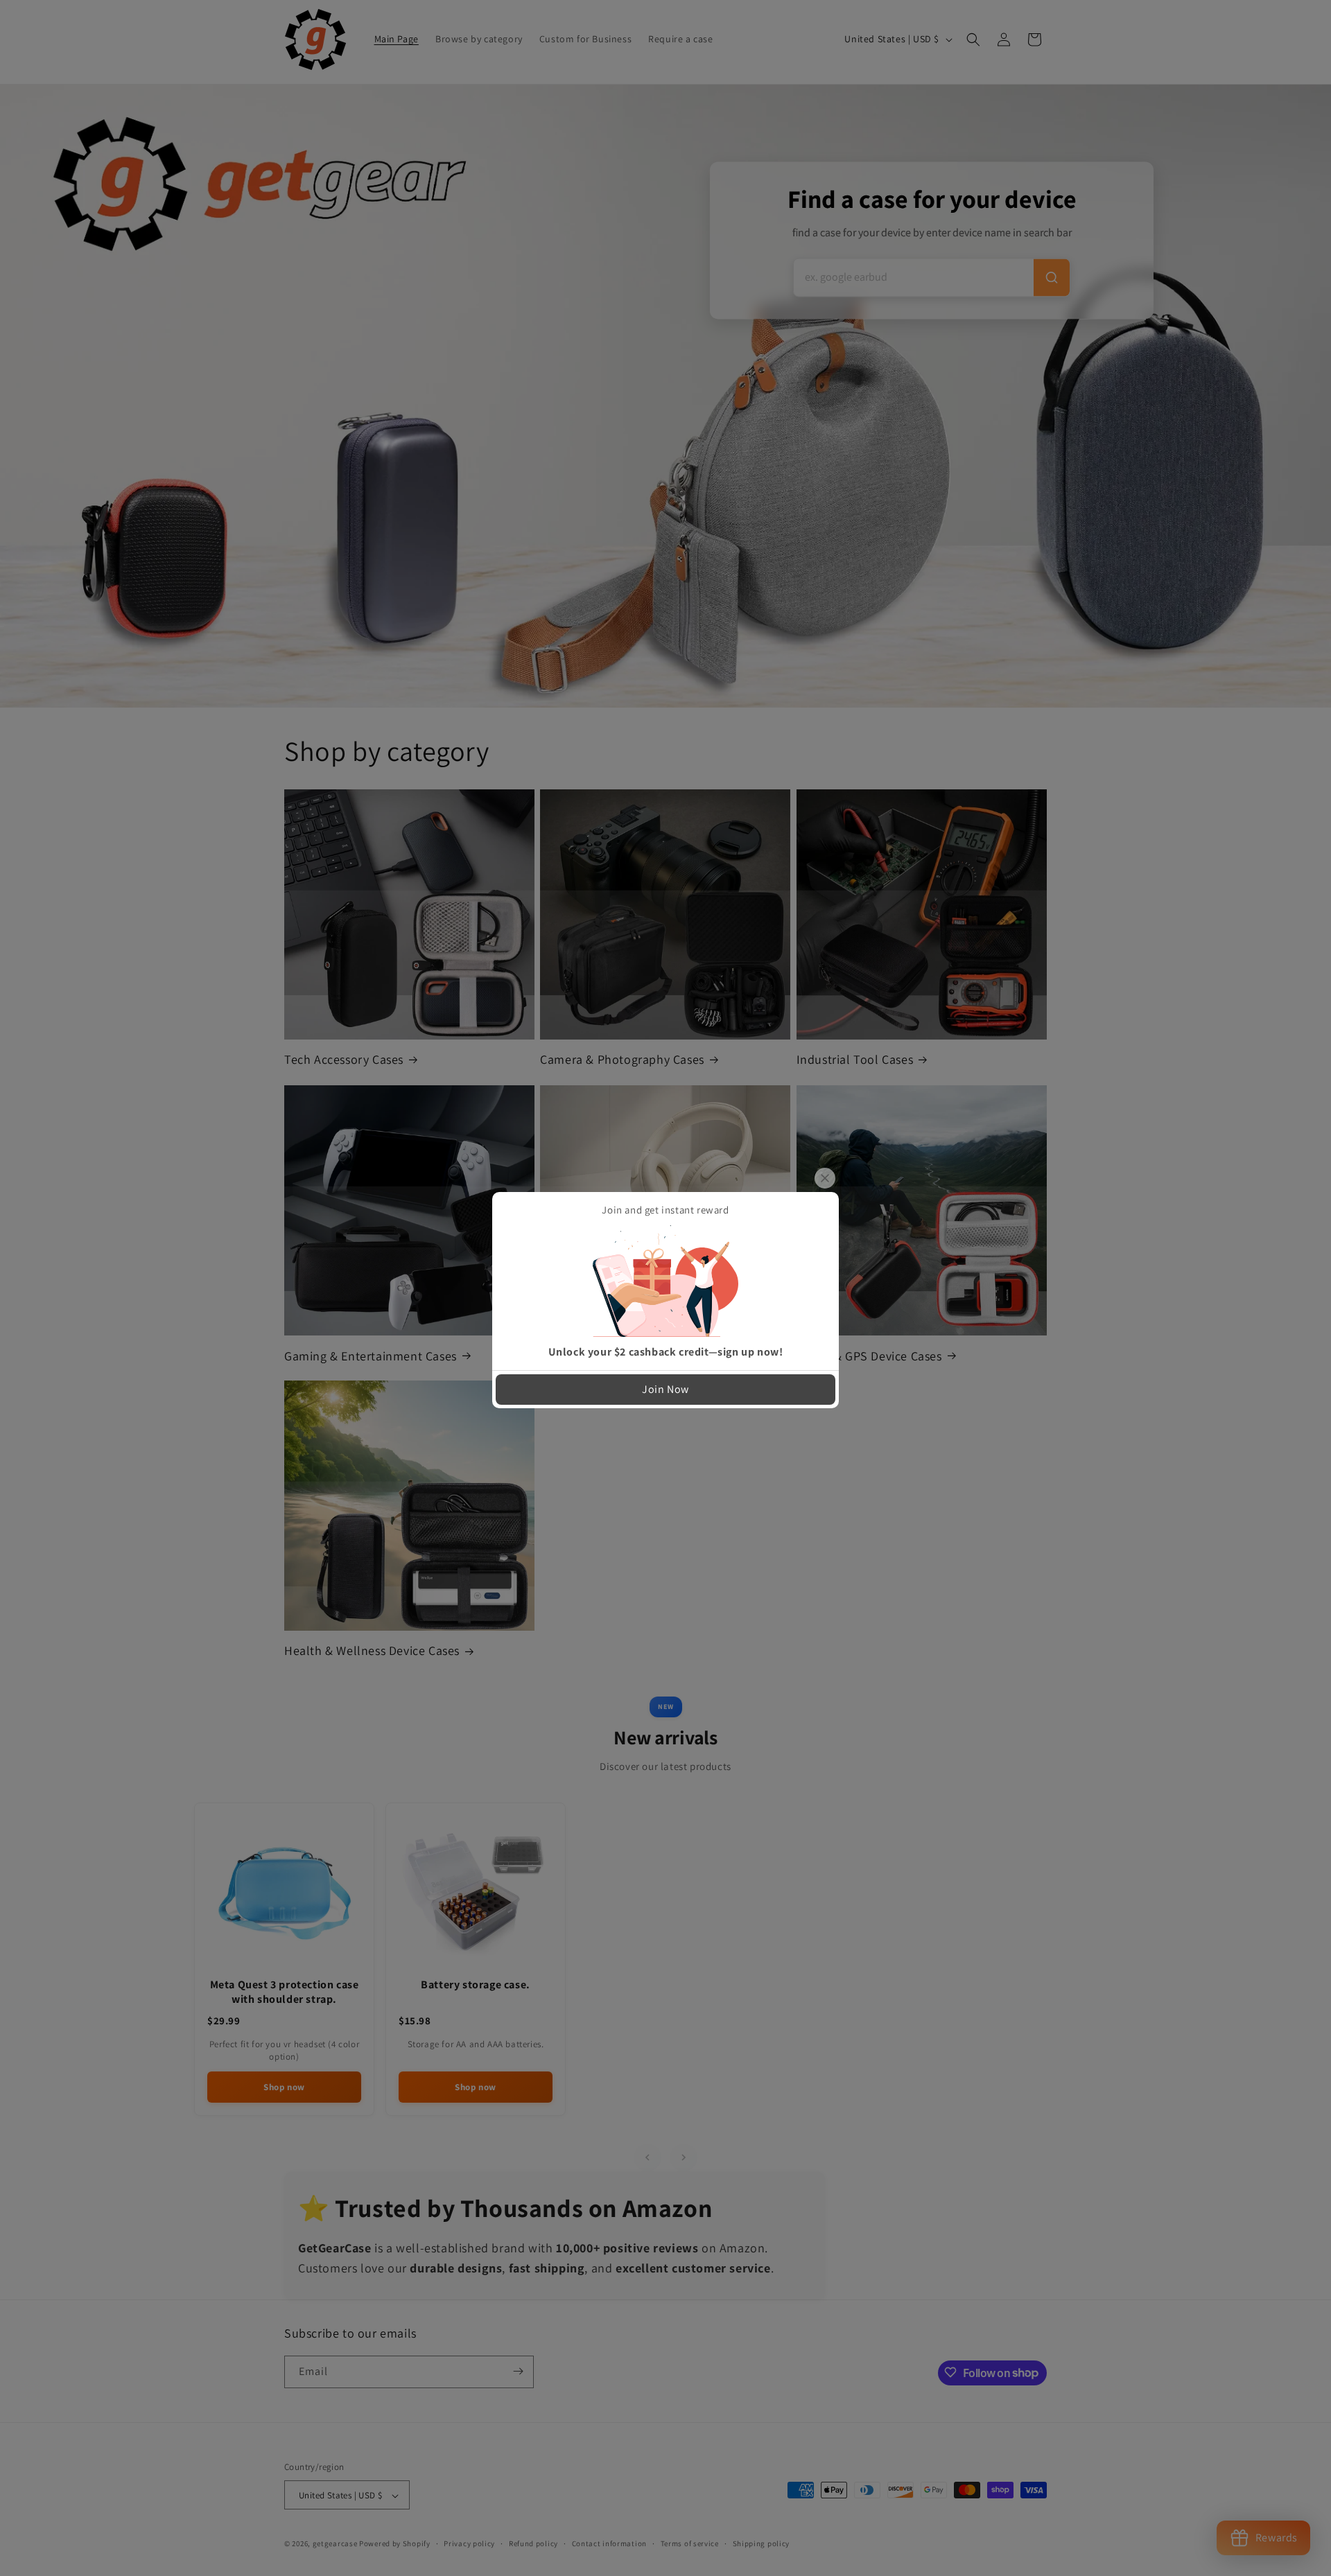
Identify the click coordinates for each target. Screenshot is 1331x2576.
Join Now (665, 1389)
